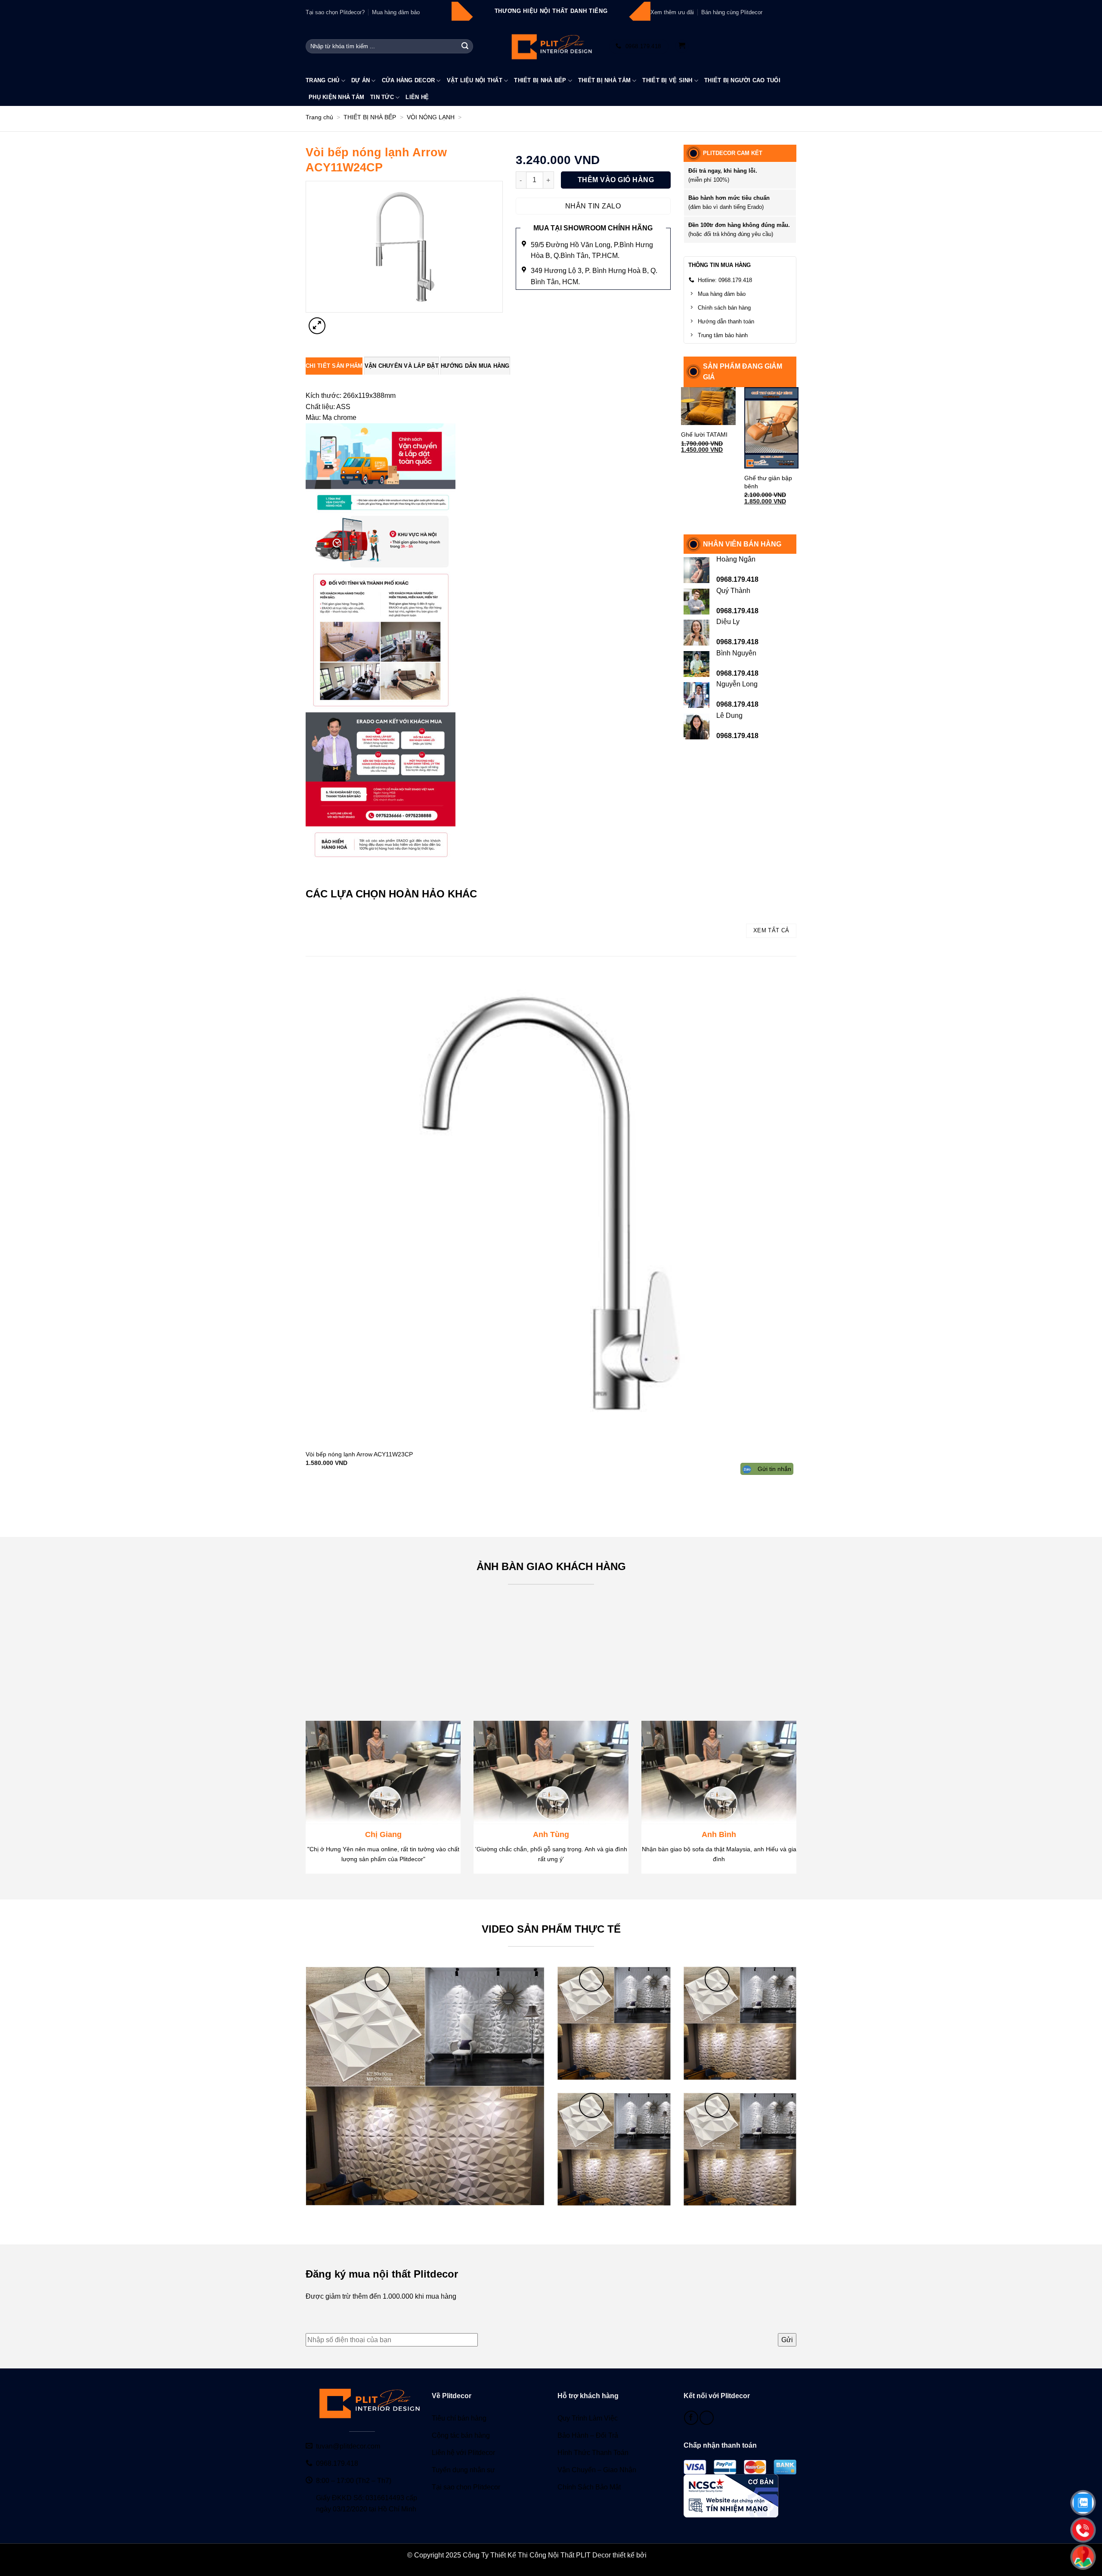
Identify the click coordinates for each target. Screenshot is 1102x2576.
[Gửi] (465, 47)
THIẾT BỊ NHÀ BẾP (540, 80)
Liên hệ (417, 97)
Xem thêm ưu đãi (672, 12)
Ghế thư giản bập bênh (768, 482)
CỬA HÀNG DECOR (409, 80)
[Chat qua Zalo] (707, 2418)
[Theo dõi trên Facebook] (691, 2418)
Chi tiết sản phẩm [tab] (334, 366)
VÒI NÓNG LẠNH (431, 117)
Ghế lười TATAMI (704, 435)
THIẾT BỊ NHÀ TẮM (604, 80)
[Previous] (308, 1496)
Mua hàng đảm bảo (396, 12)
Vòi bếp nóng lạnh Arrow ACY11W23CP (359, 1454)
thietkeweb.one (672, 2555)
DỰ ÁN (361, 80)
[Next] (338, 321)
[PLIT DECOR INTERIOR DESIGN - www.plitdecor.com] (551, 46)
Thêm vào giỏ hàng (616, 180)
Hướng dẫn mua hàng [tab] (475, 366)
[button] (682, 46)
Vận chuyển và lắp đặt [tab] (402, 366)
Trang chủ (319, 117)
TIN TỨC (382, 97)
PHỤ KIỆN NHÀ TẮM (336, 97)
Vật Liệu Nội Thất (475, 80)
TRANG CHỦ (322, 80)
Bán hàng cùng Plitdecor (732, 12)
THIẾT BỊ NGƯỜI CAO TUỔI (742, 80)
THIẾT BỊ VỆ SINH (667, 80)
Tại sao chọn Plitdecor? (335, 12)
